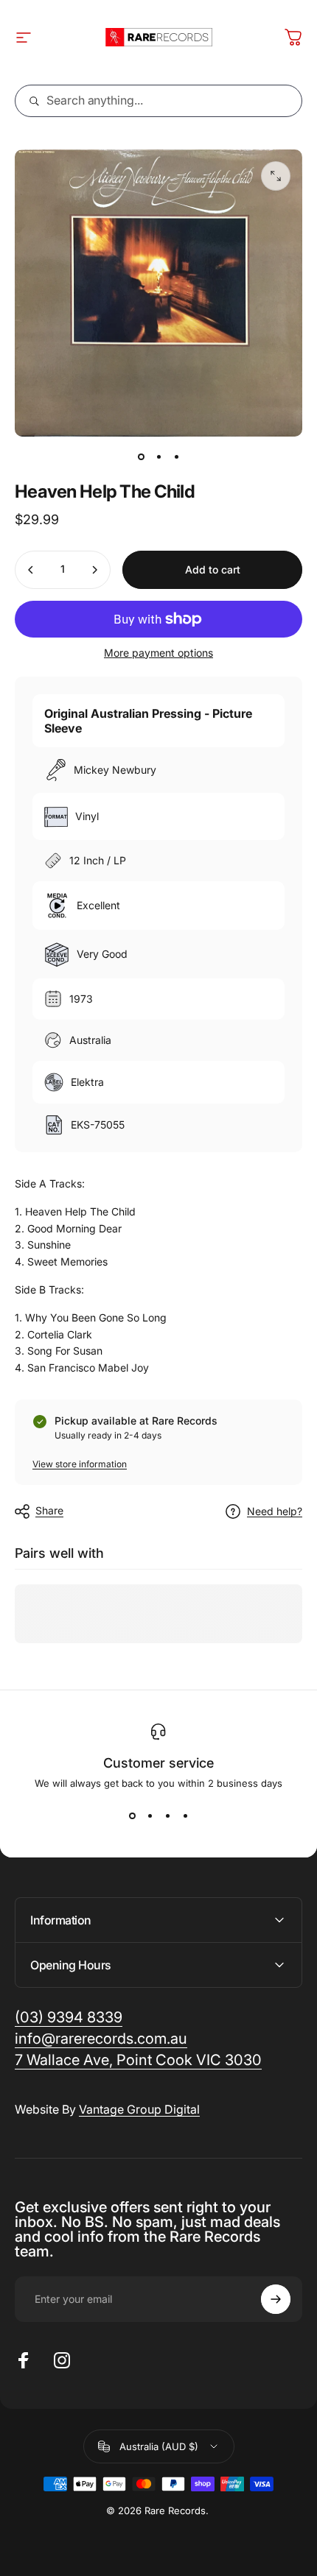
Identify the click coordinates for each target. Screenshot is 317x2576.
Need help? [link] (275, 1511)
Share (49, 1510)
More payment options (158, 653)
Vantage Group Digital (139, 2109)
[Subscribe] (276, 2299)
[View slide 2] (150, 1815)
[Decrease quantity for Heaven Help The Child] (31, 570)
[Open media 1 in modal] (276, 176)
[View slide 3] (167, 1815)
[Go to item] (141, 457)
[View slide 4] (185, 1815)
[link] (138, 2060)
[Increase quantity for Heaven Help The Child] (94, 570)
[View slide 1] (132, 1815)
